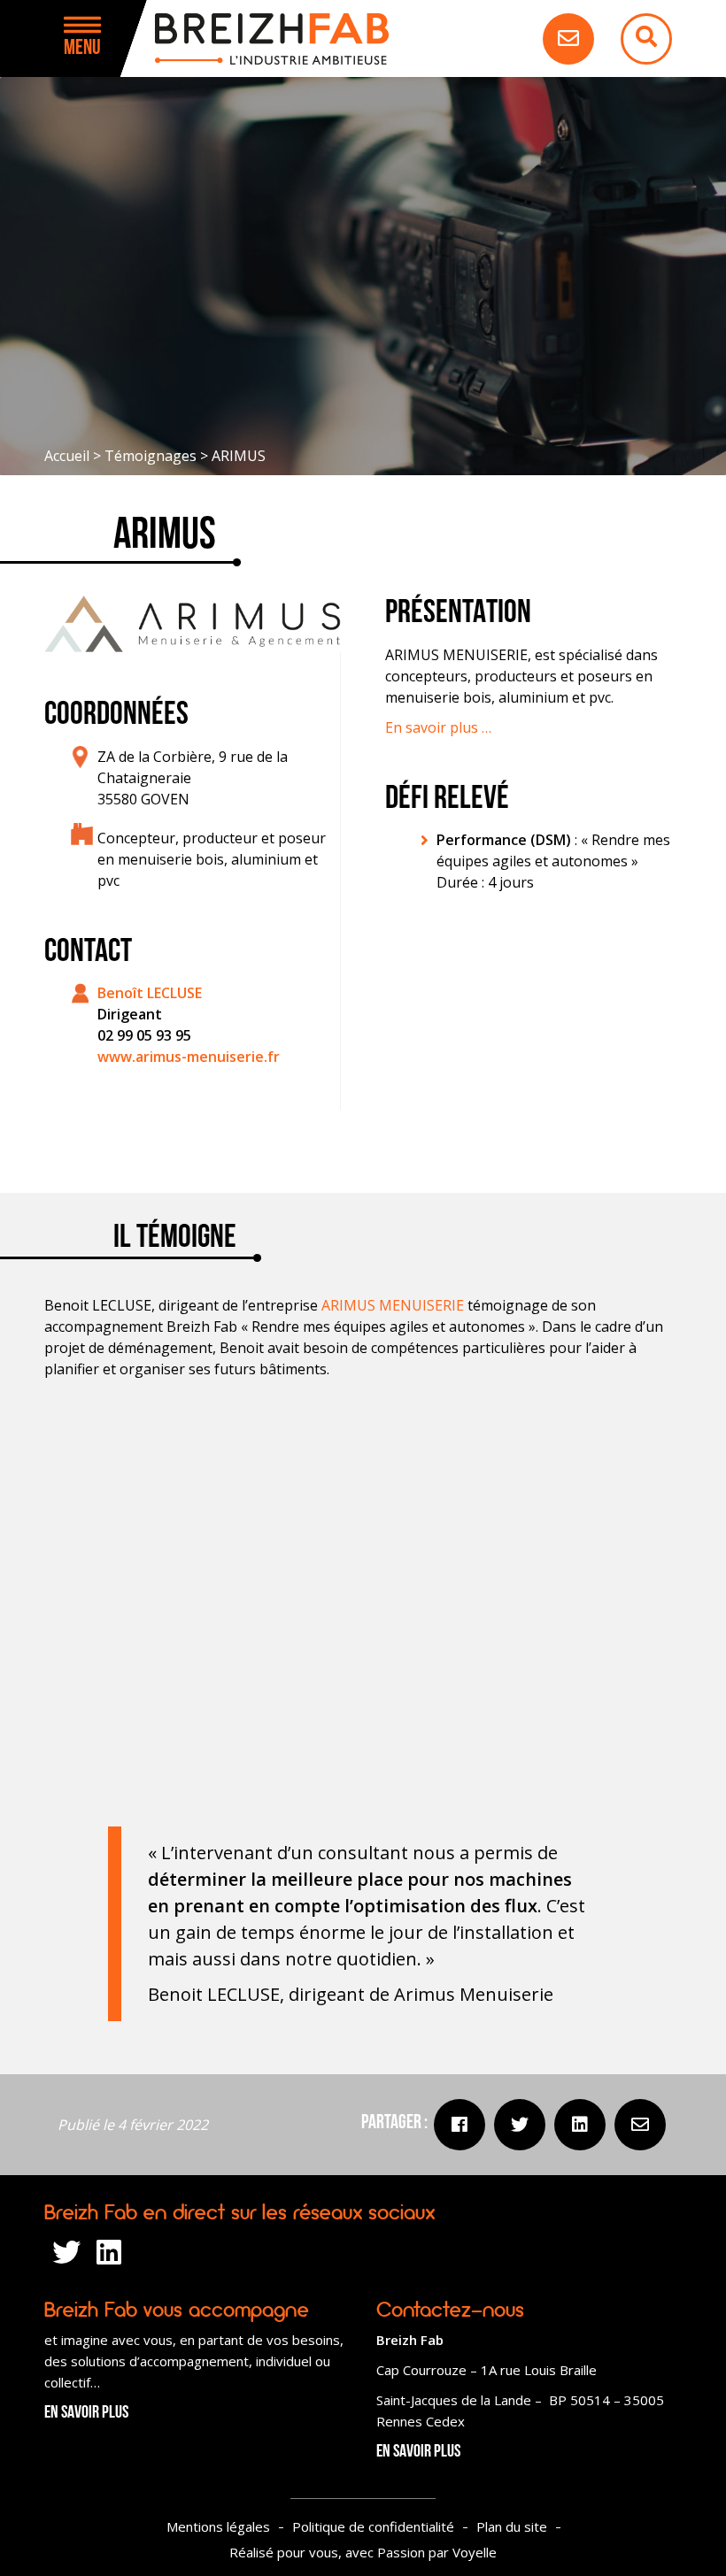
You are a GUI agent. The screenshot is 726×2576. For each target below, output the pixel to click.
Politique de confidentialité (373, 2526)
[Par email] (640, 2125)
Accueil (67, 456)
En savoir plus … (438, 727)
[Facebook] (460, 2125)
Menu (82, 49)
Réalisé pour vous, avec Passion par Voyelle (363, 2552)
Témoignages (151, 456)
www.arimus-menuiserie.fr (189, 1057)
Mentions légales (218, 2526)
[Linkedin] (580, 2125)
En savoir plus (86, 2413)
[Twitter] (520, 2125)
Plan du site (512, 2526)
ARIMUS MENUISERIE (393, 1305)
